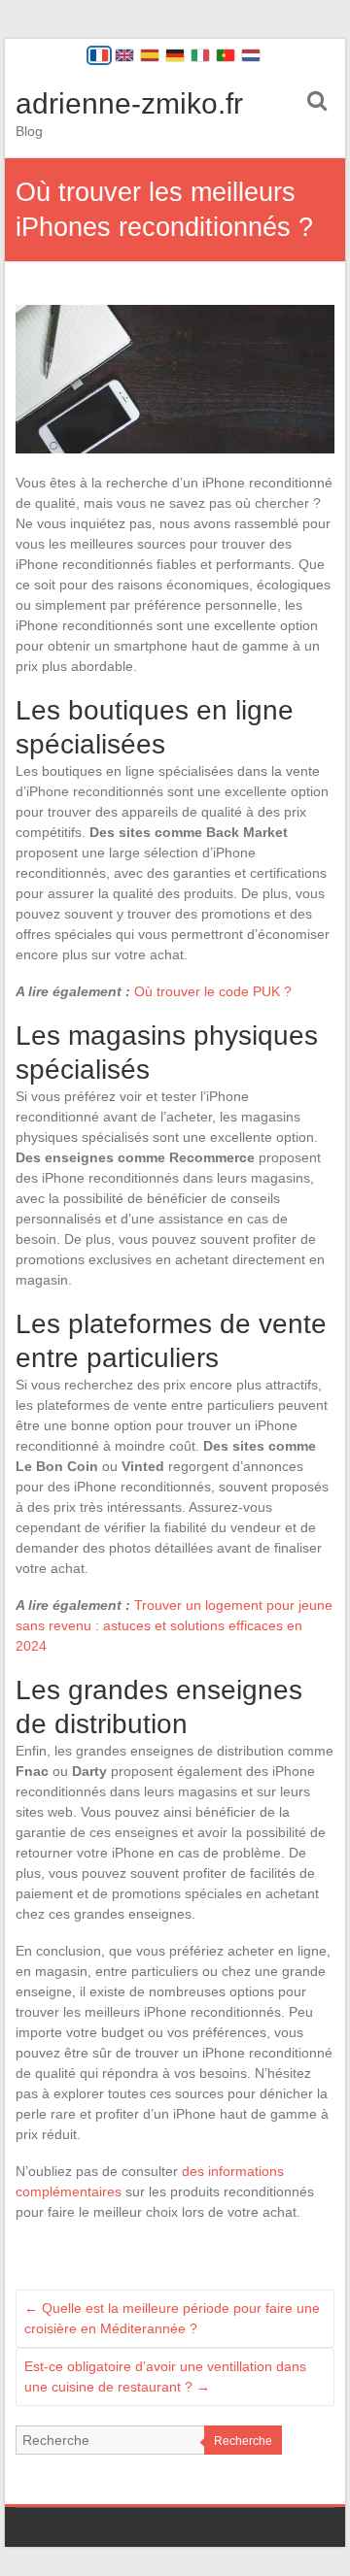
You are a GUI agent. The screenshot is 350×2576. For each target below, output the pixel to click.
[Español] (150, 55)
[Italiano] (200, 55)
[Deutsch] (175, 55)
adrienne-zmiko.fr (129, 103)
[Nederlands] (251, 55)
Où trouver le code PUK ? (213, 991)
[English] (124, 55)
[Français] (99, 55)
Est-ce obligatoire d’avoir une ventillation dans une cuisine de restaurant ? (165, 2376)
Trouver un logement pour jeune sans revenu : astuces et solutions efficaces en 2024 (174, 1625)
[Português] (226, 55)
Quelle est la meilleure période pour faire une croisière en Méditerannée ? (172, 2318)
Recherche (243, 2441)
